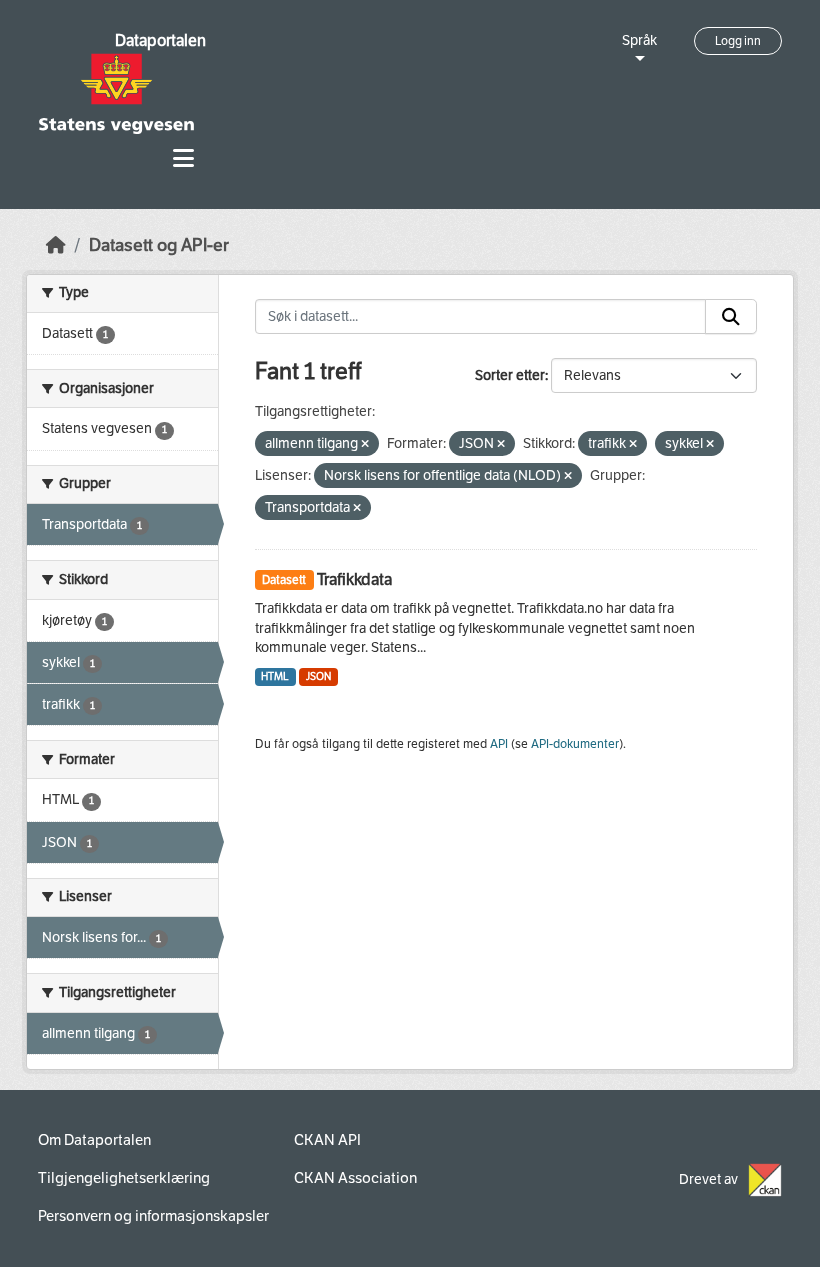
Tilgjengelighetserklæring (124, 1178)
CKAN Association (355, 1178)
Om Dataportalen (94, 1140)
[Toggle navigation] (183, 158)
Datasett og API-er (159, 245)
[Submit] (731, 317)
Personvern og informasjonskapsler (153, 1216)
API (499, 744)
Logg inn (738, 41)
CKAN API (327, 1140)
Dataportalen (160, 40)
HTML (275, 676)
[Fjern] (365, 444)
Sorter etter (510, 375)
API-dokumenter (575, 744)
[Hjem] (56, 245)
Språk (639, 40)
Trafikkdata (354, 579)
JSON (318, 676)
